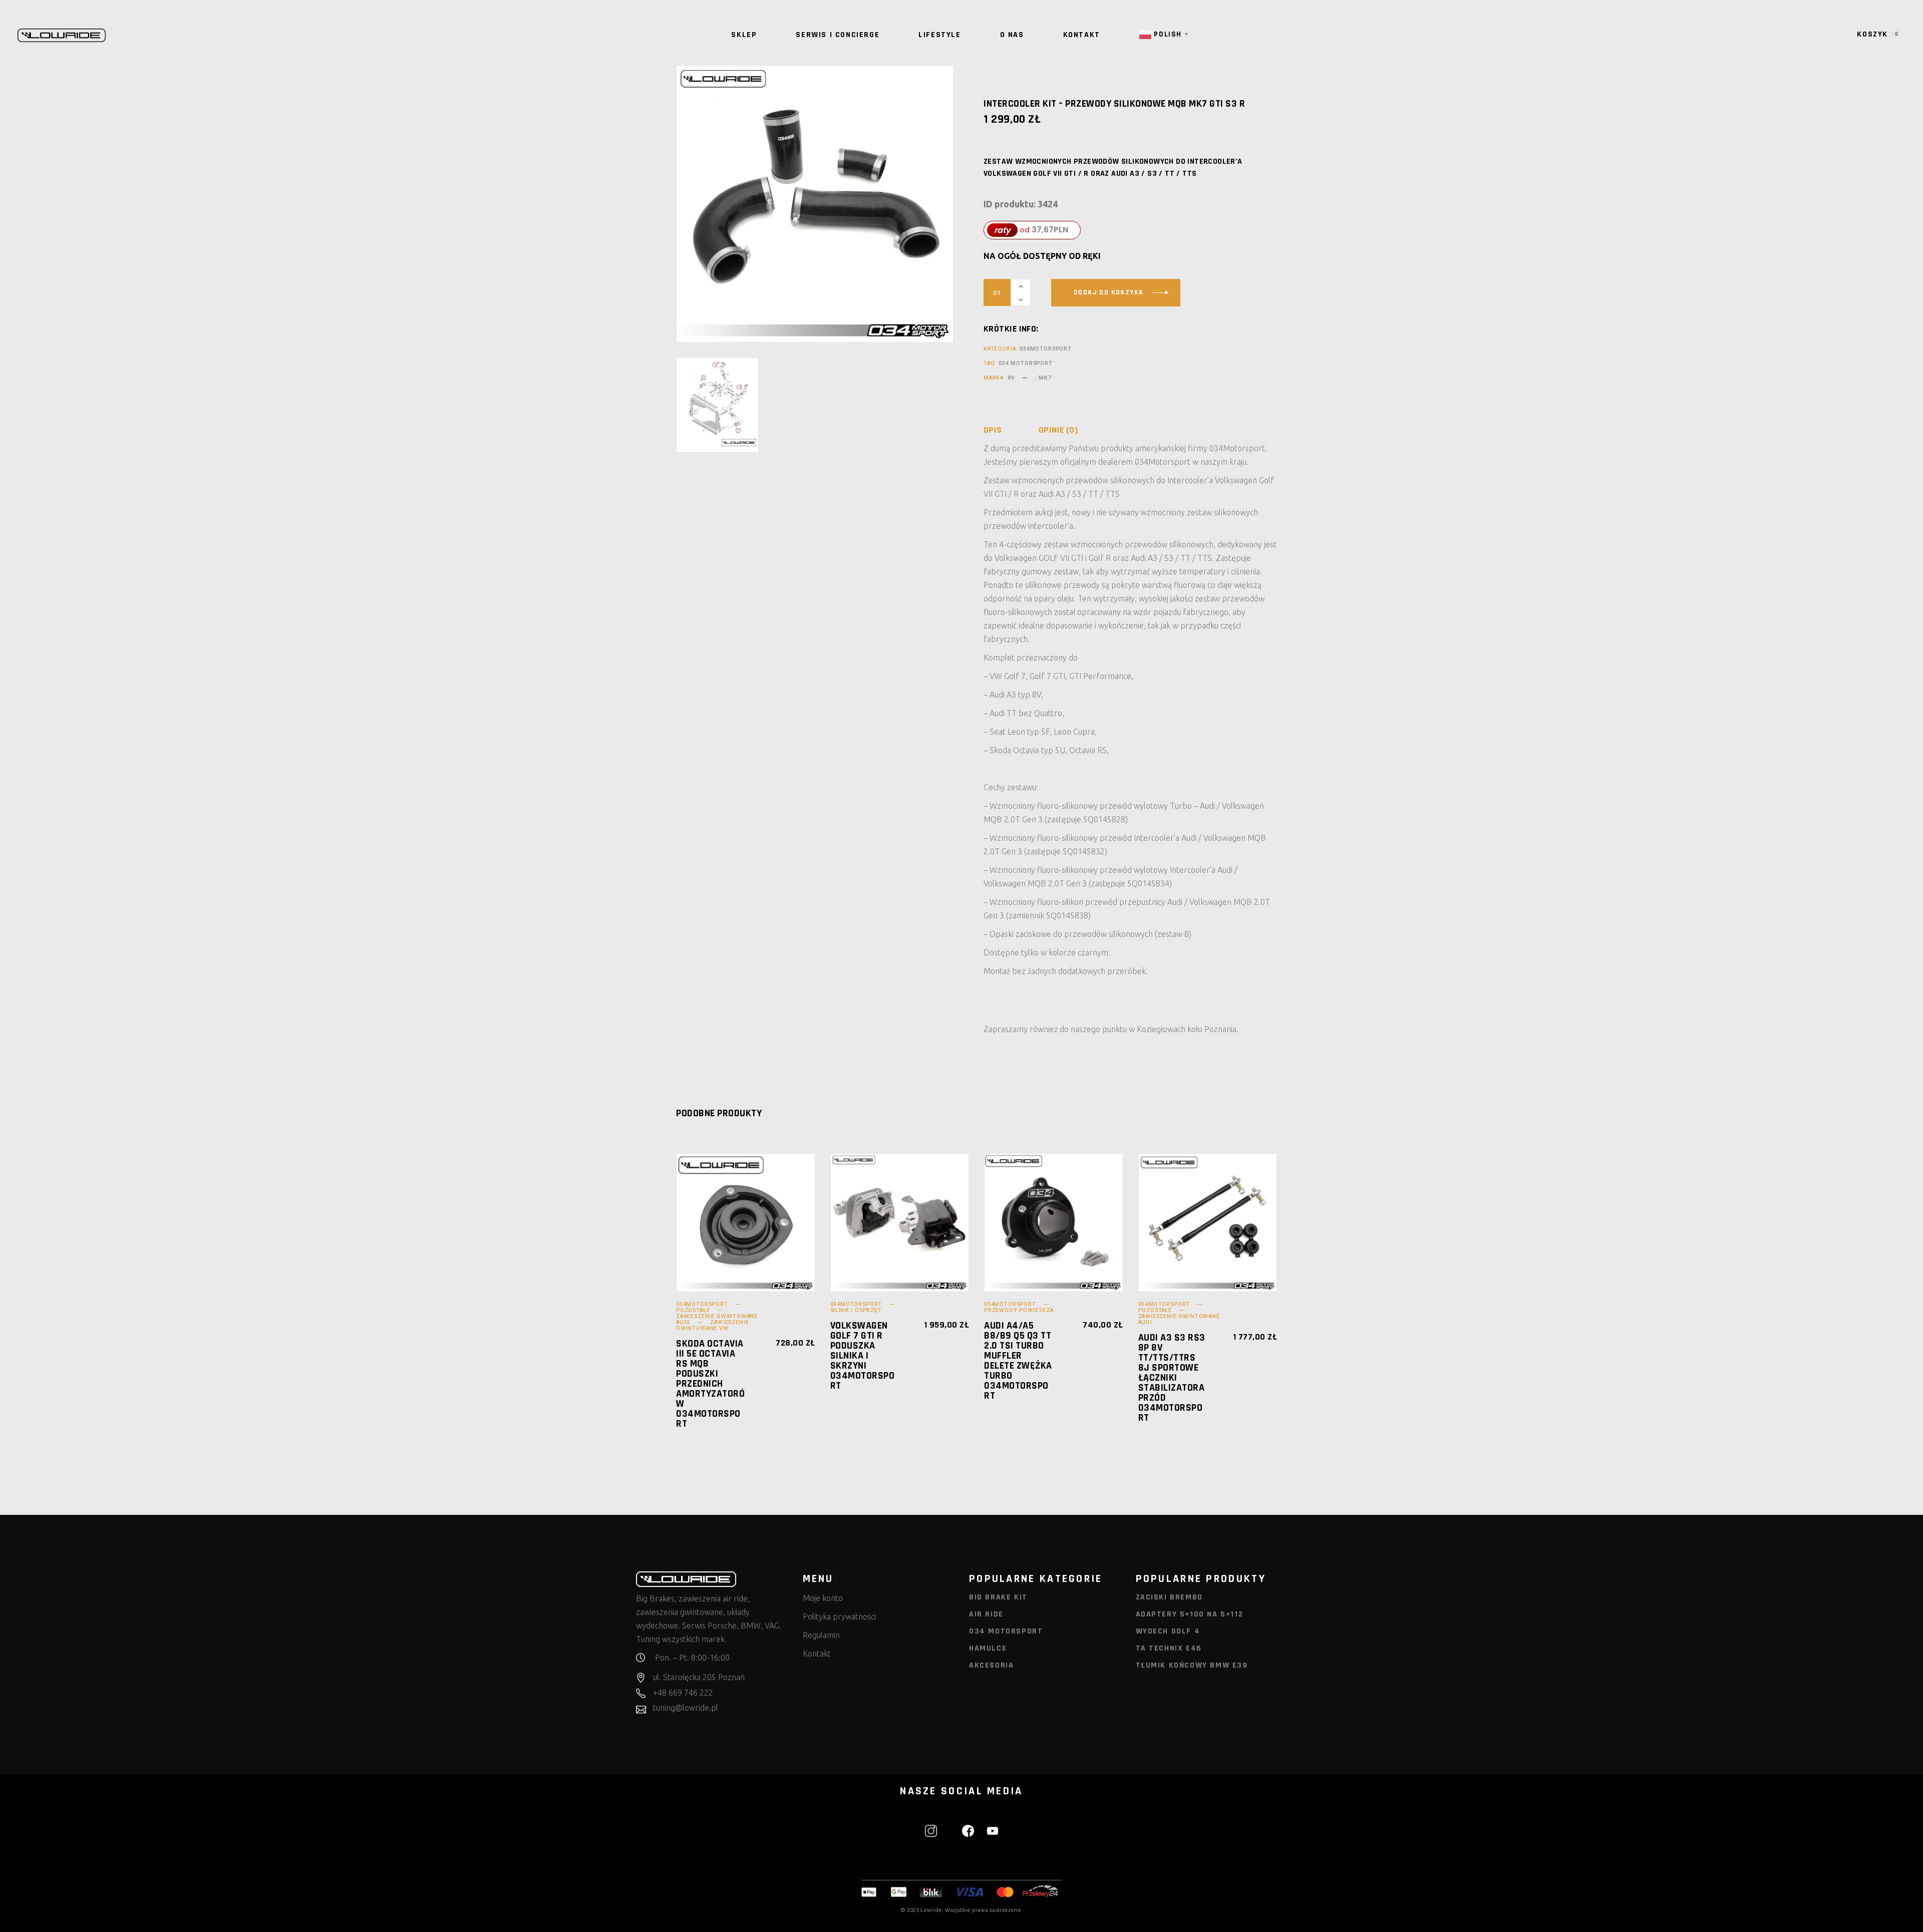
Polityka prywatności (839, 1617)
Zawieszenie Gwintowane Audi (1179, 1319)
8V (1011, 378)
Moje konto (823, 1598)
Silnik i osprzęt (856, 1310)
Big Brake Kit (998, 1597)
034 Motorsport (1026, 363)
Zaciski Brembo (1169, 1597)
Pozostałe (693, 1310)
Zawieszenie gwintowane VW (712, 1325)
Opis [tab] (993, 430)
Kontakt (817, 1654)
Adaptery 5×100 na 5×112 (1190, 1614)
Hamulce (988, 1648)
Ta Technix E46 (1169, 1648)
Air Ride (986, 1614)
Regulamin (821, 1635)
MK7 (1045, 378)
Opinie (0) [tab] (1058, 430)
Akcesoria (991, 1665)
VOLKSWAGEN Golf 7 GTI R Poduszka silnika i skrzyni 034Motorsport (863, 1356)
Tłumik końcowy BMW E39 (1192, 1665)
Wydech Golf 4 (1168, 1631)
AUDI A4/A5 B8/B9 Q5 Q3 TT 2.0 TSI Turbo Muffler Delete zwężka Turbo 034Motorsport (1018, 1361)
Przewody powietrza (1019, 1310)
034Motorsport (1046, 349)
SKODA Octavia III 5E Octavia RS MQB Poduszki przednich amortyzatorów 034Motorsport (710, 1384)
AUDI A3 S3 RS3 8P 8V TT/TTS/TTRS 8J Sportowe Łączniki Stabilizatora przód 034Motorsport (1172, 1378)
